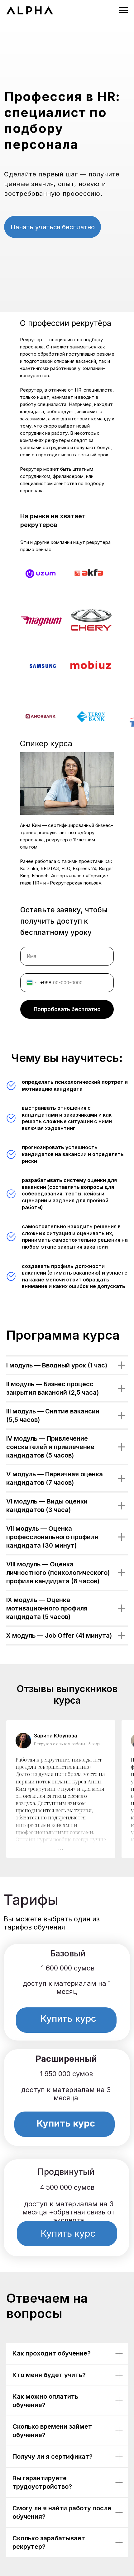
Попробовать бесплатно (67, 1009)
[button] (52, 227)
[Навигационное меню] (123, 10)
